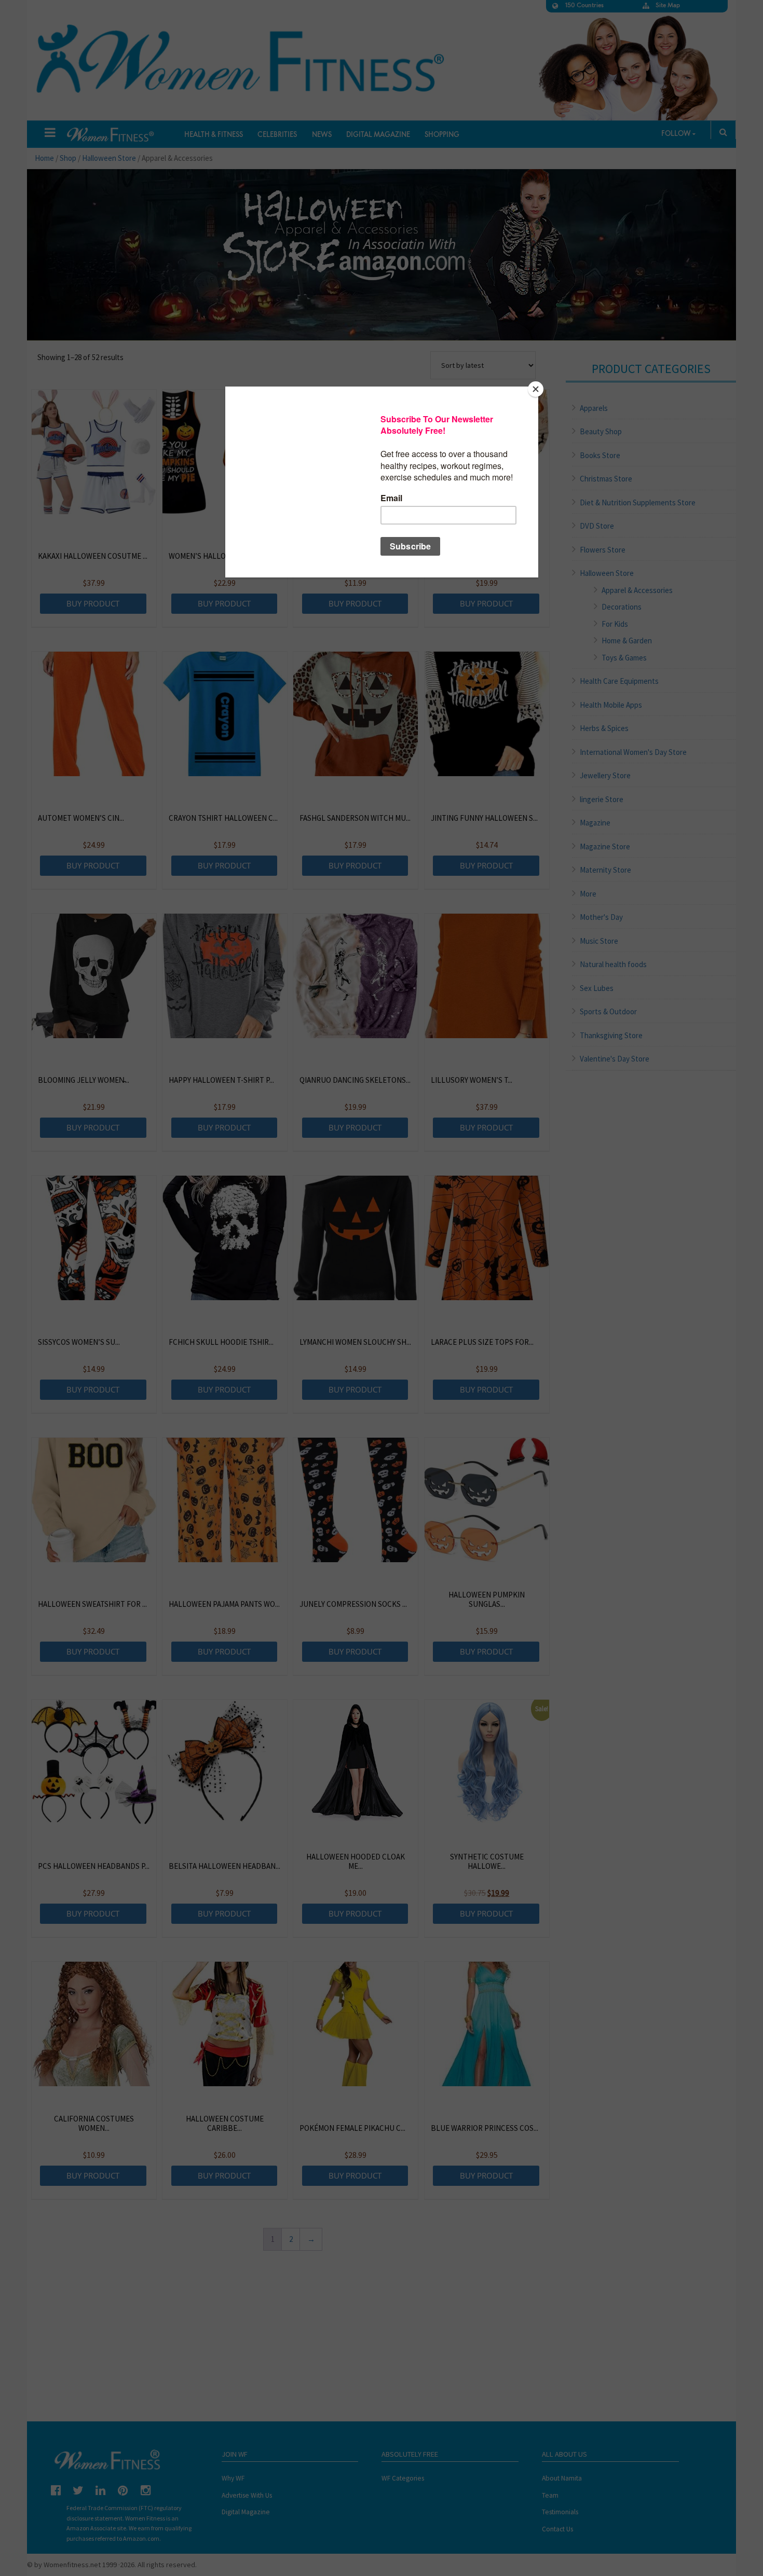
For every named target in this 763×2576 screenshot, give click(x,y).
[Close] (536, 389)
